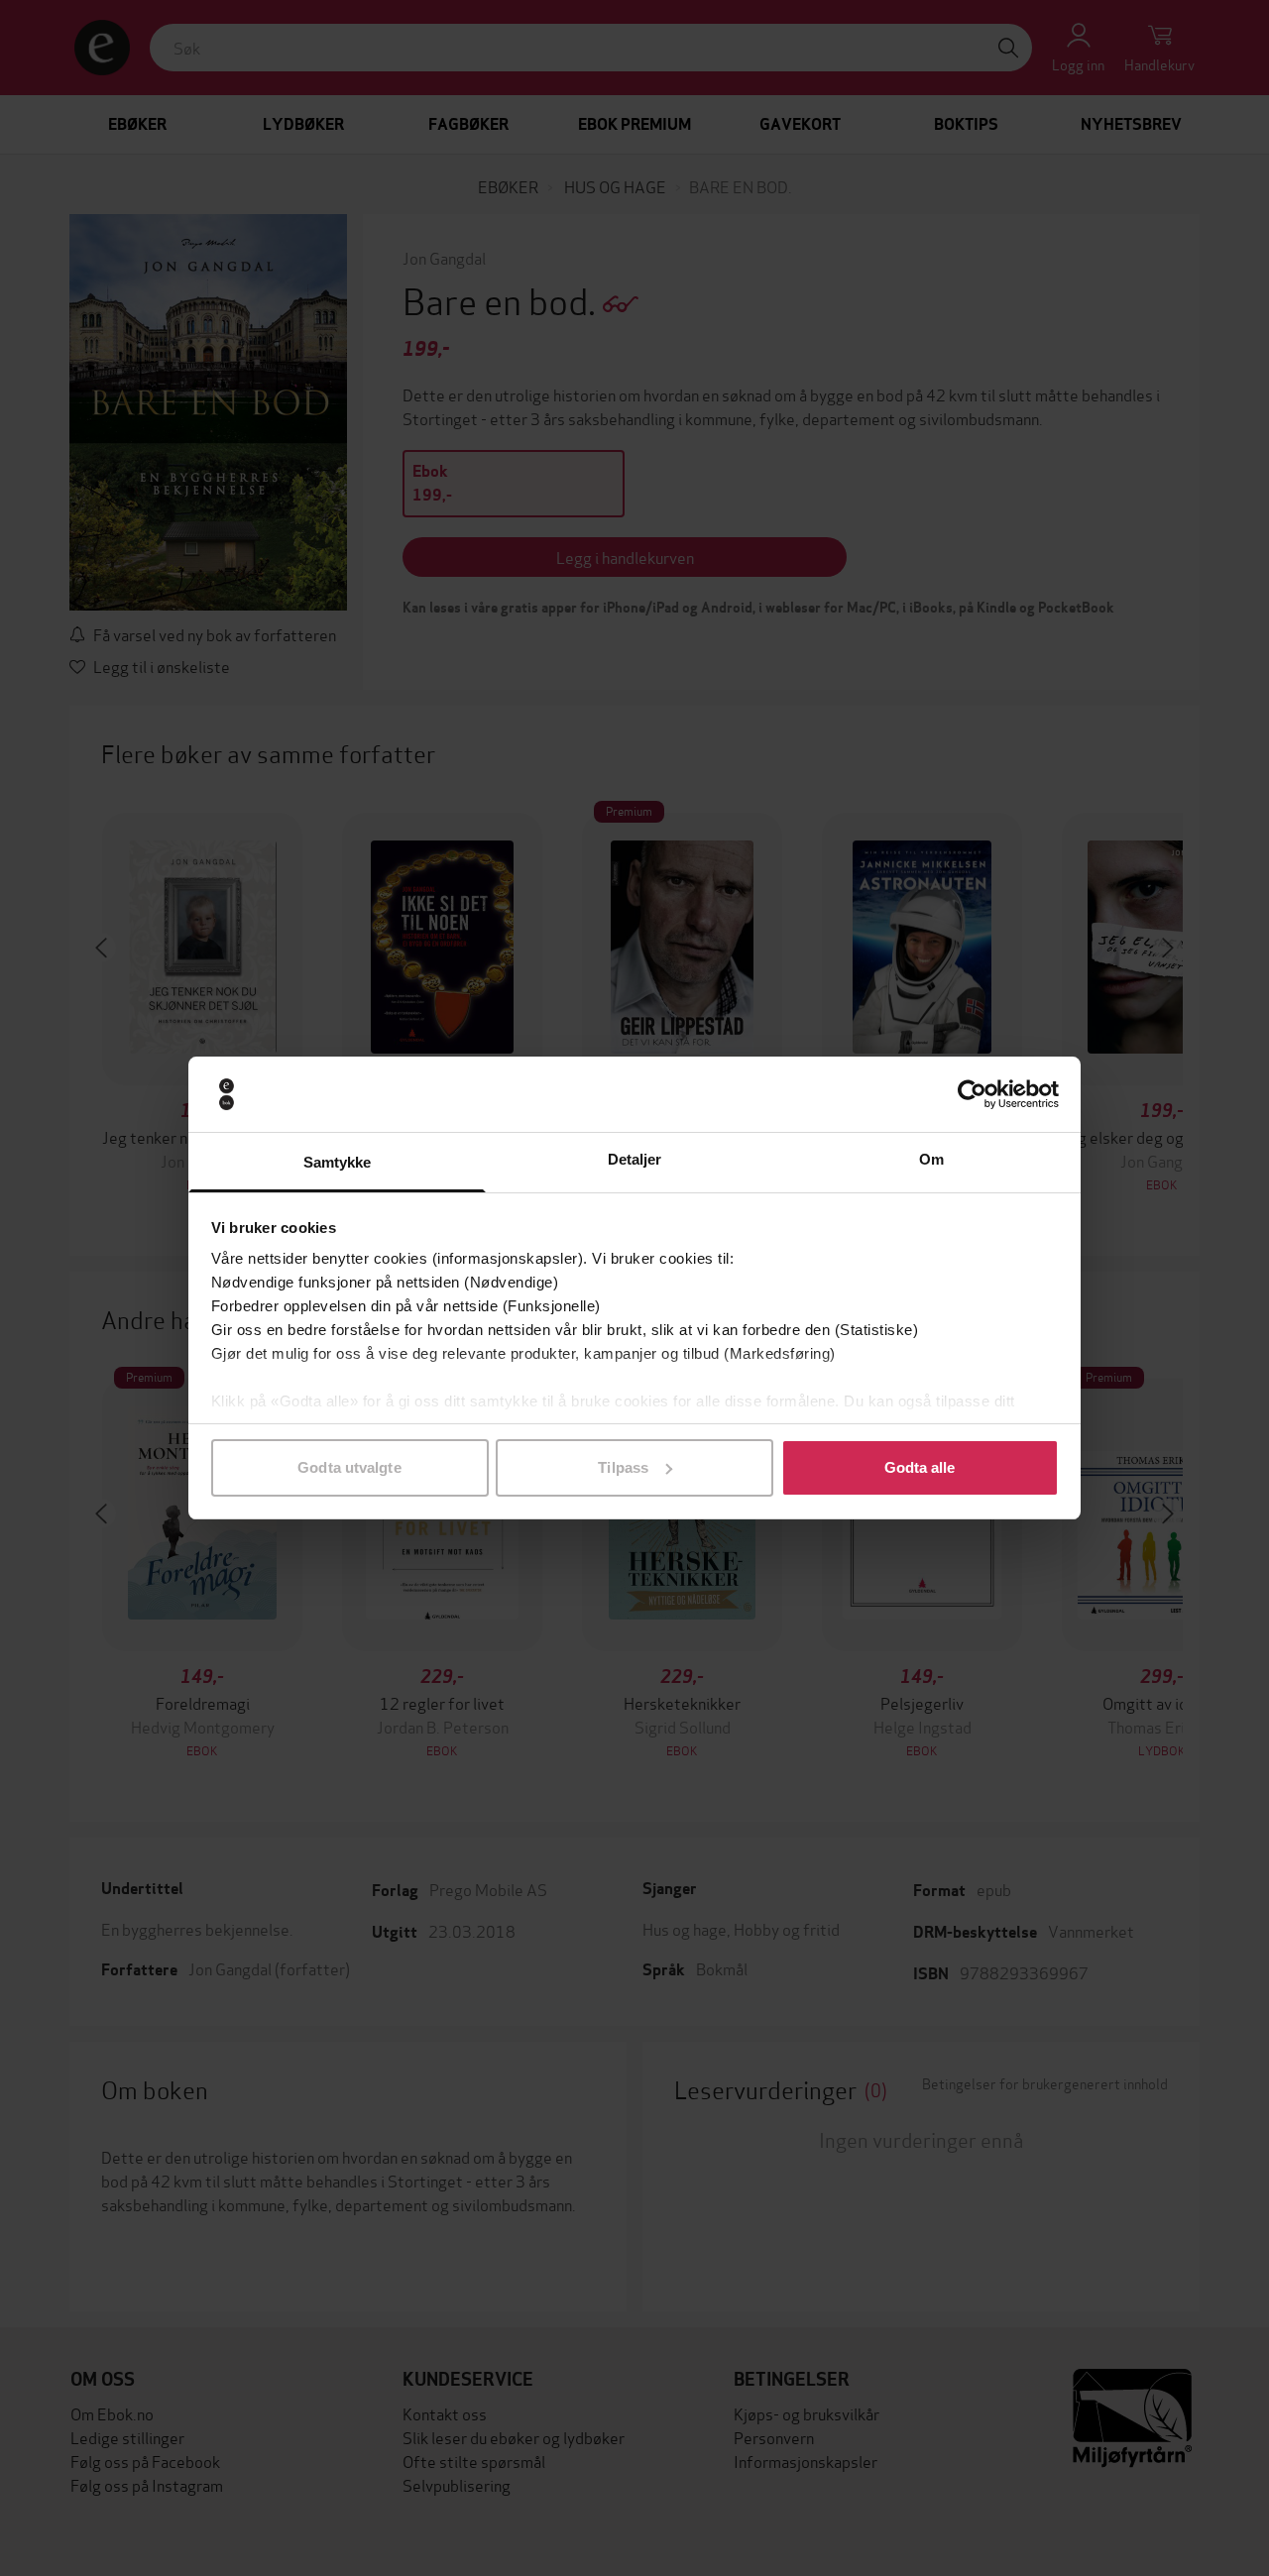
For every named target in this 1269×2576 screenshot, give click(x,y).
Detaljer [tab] (635, 1159)
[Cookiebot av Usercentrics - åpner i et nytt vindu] (972, 1094)
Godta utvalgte (349, 1467)
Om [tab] (931, 1159)
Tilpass (623, 1467)
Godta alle (920, 1467)
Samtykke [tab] (338, 1162)
